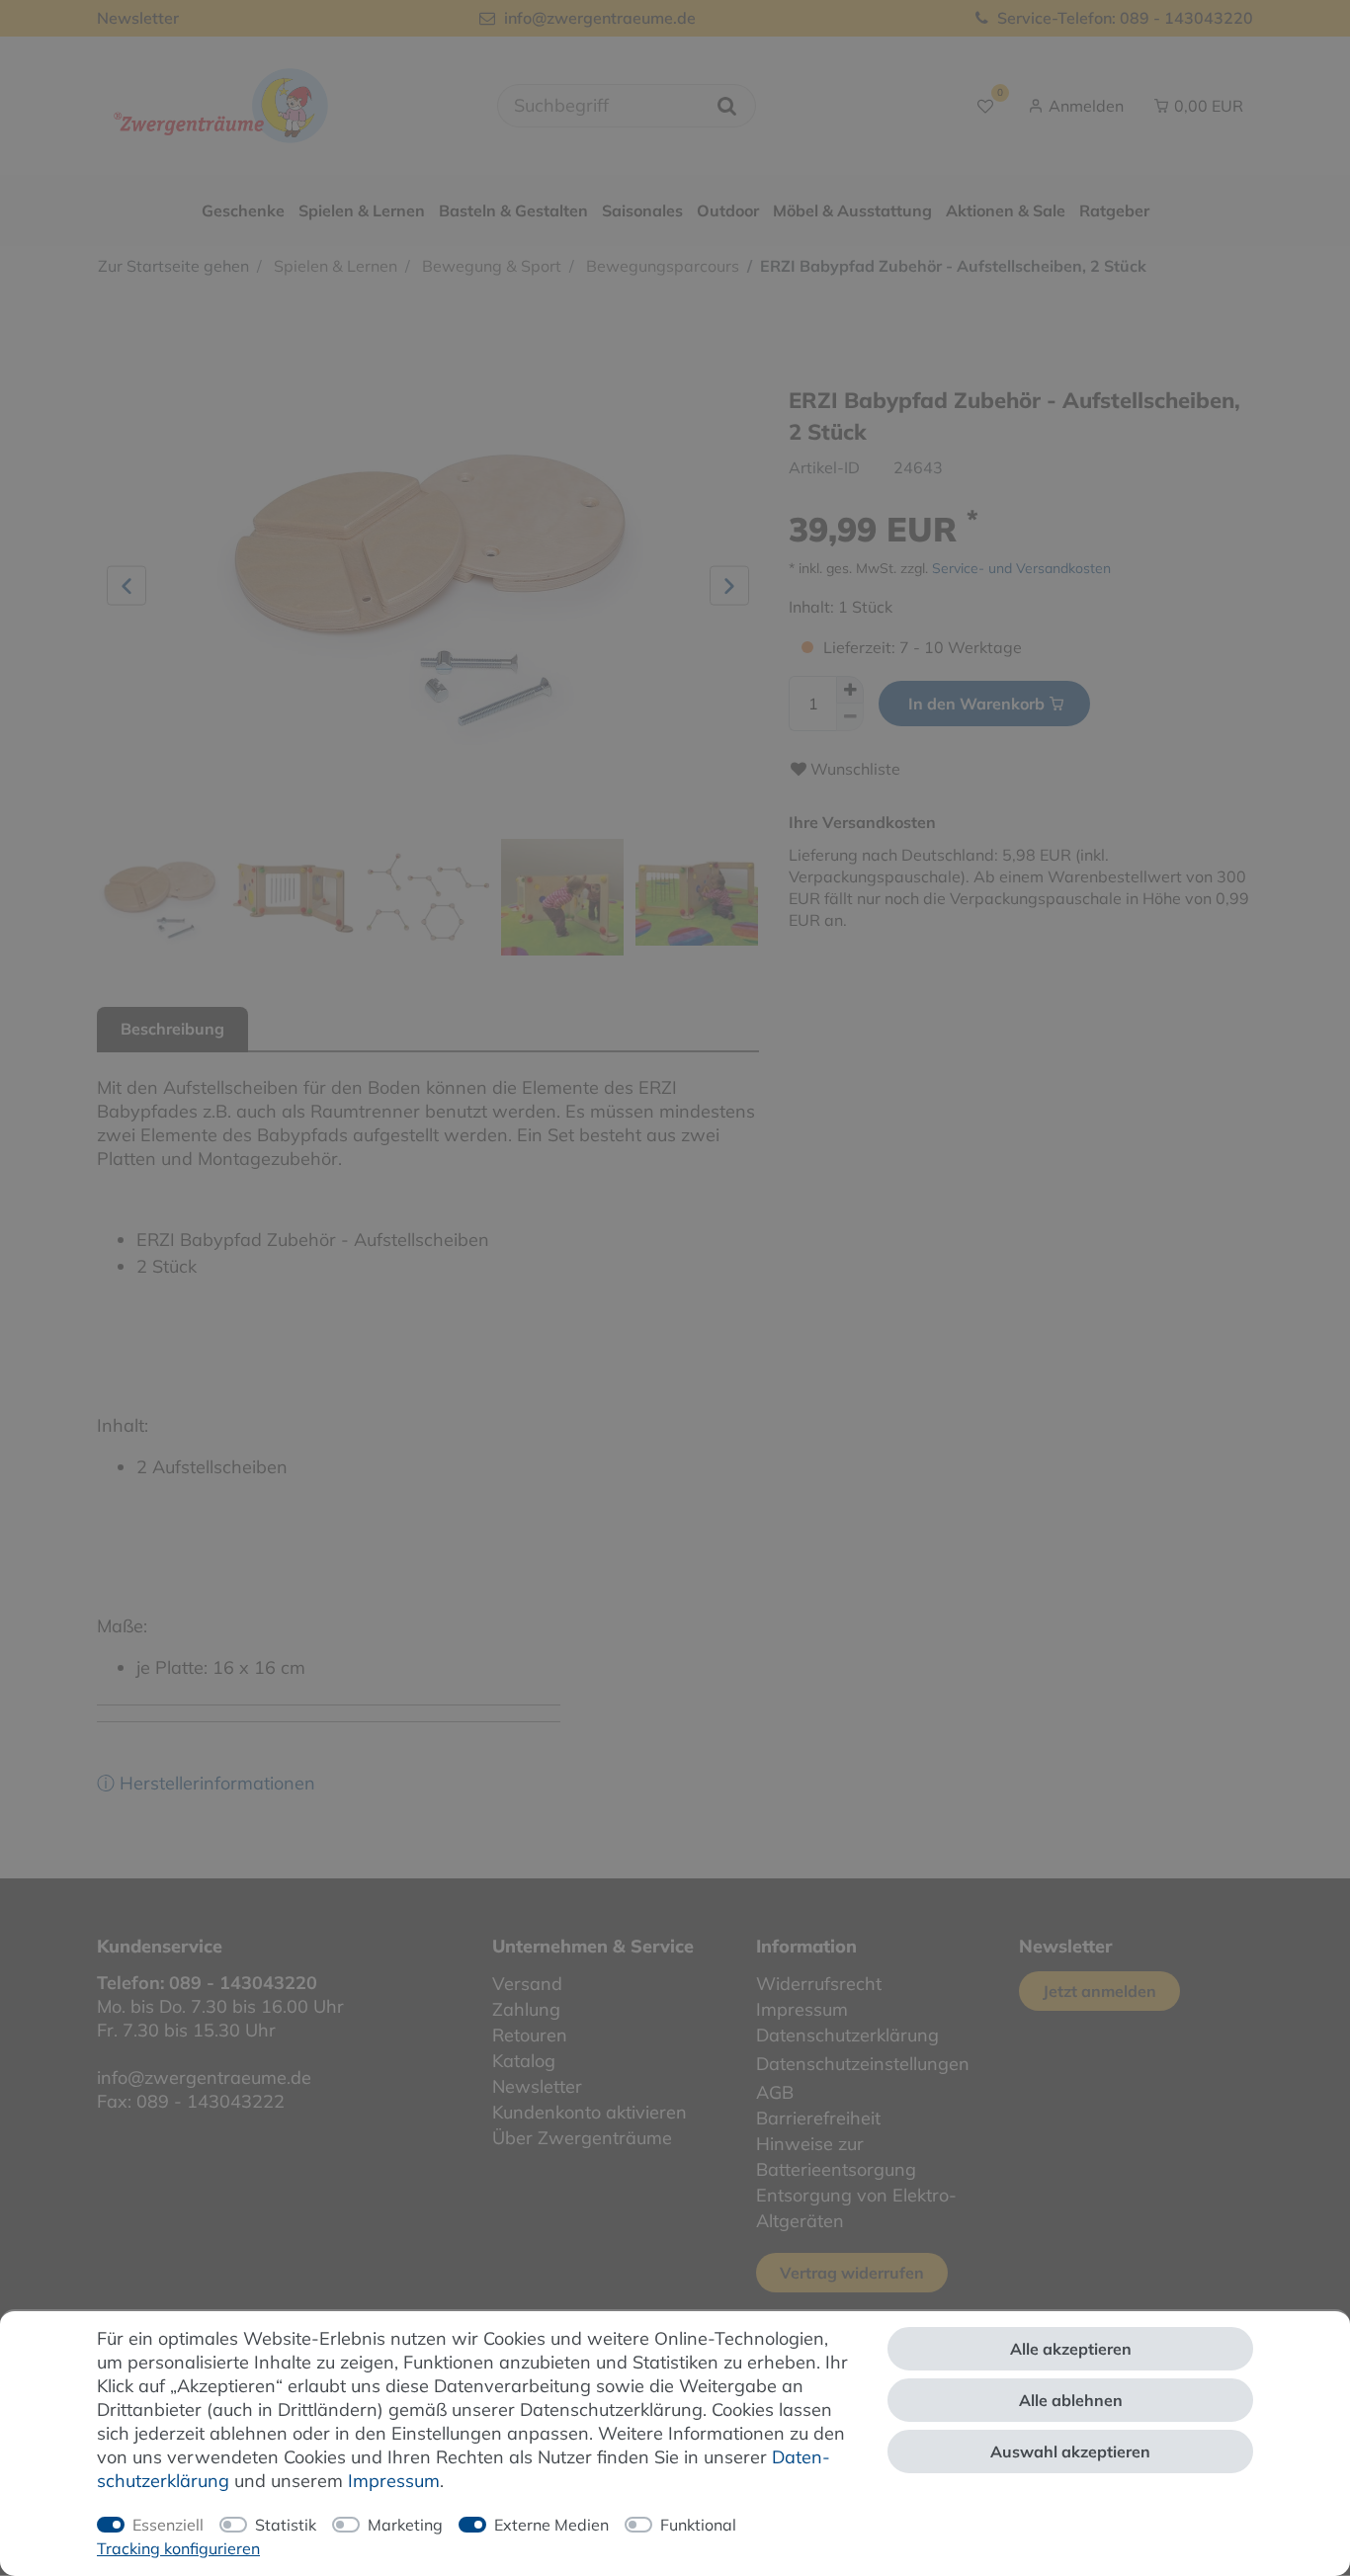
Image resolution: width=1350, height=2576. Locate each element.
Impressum (394, 2481)
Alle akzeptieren (1071, 2349)
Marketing (405, 2525)
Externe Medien (551, 2525)
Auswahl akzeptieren (1070, 2451)
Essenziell (168, 2525)
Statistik (286, 2525)
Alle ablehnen (1071, 2400)
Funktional (698, 2525)
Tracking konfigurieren (178, 2548)
